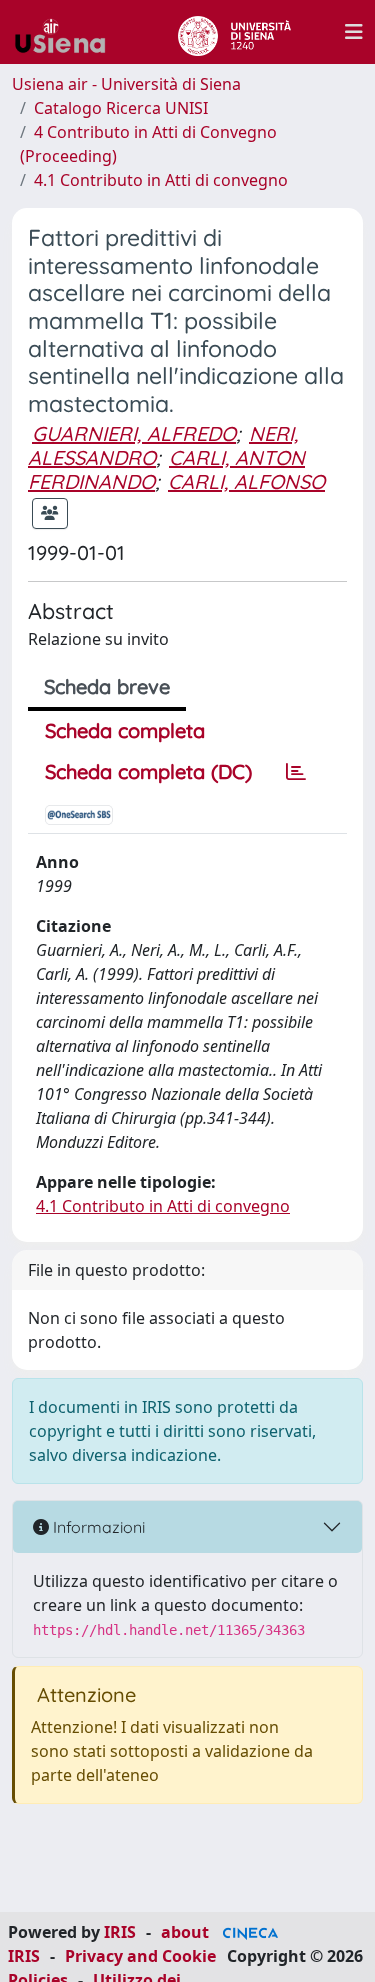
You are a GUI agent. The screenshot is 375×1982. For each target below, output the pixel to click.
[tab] (296, 772)
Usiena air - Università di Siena (126, 84)
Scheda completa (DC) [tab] (148, 771)
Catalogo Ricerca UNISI (121, 108)
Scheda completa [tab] (125, 730)
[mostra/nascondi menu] (354, 32)
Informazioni (97, 1527)
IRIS (120, 1932)
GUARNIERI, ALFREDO (134, 433)
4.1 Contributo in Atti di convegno (161, 180)
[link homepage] (68, 32)
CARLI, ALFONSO (246, 481)
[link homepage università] (234, 32)
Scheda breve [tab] (107, 686)
